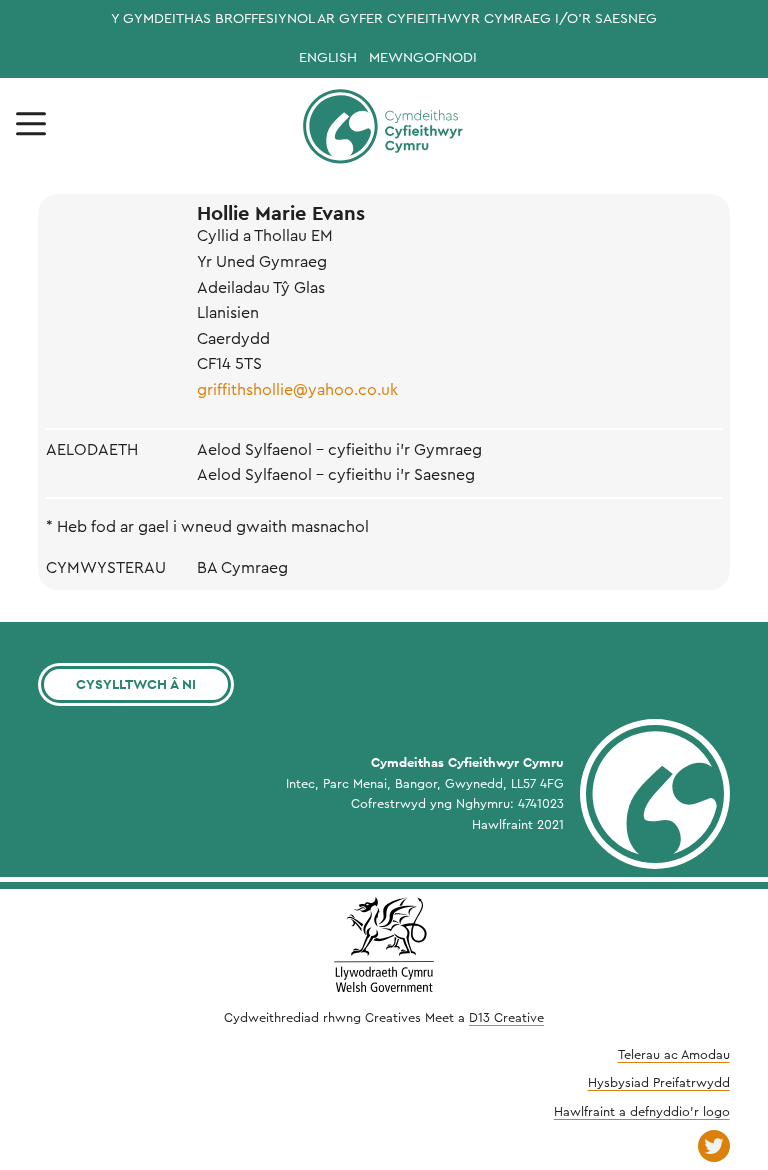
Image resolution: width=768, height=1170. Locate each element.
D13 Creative (506, 1018)
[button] (31, 123)
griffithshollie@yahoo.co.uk (297, 390)
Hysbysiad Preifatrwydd (659, 1083)
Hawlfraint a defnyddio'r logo (642, 1112)
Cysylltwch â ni (136, 684)
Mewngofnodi (423, 58)
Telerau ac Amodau (674, 1055)
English (328, 58)
